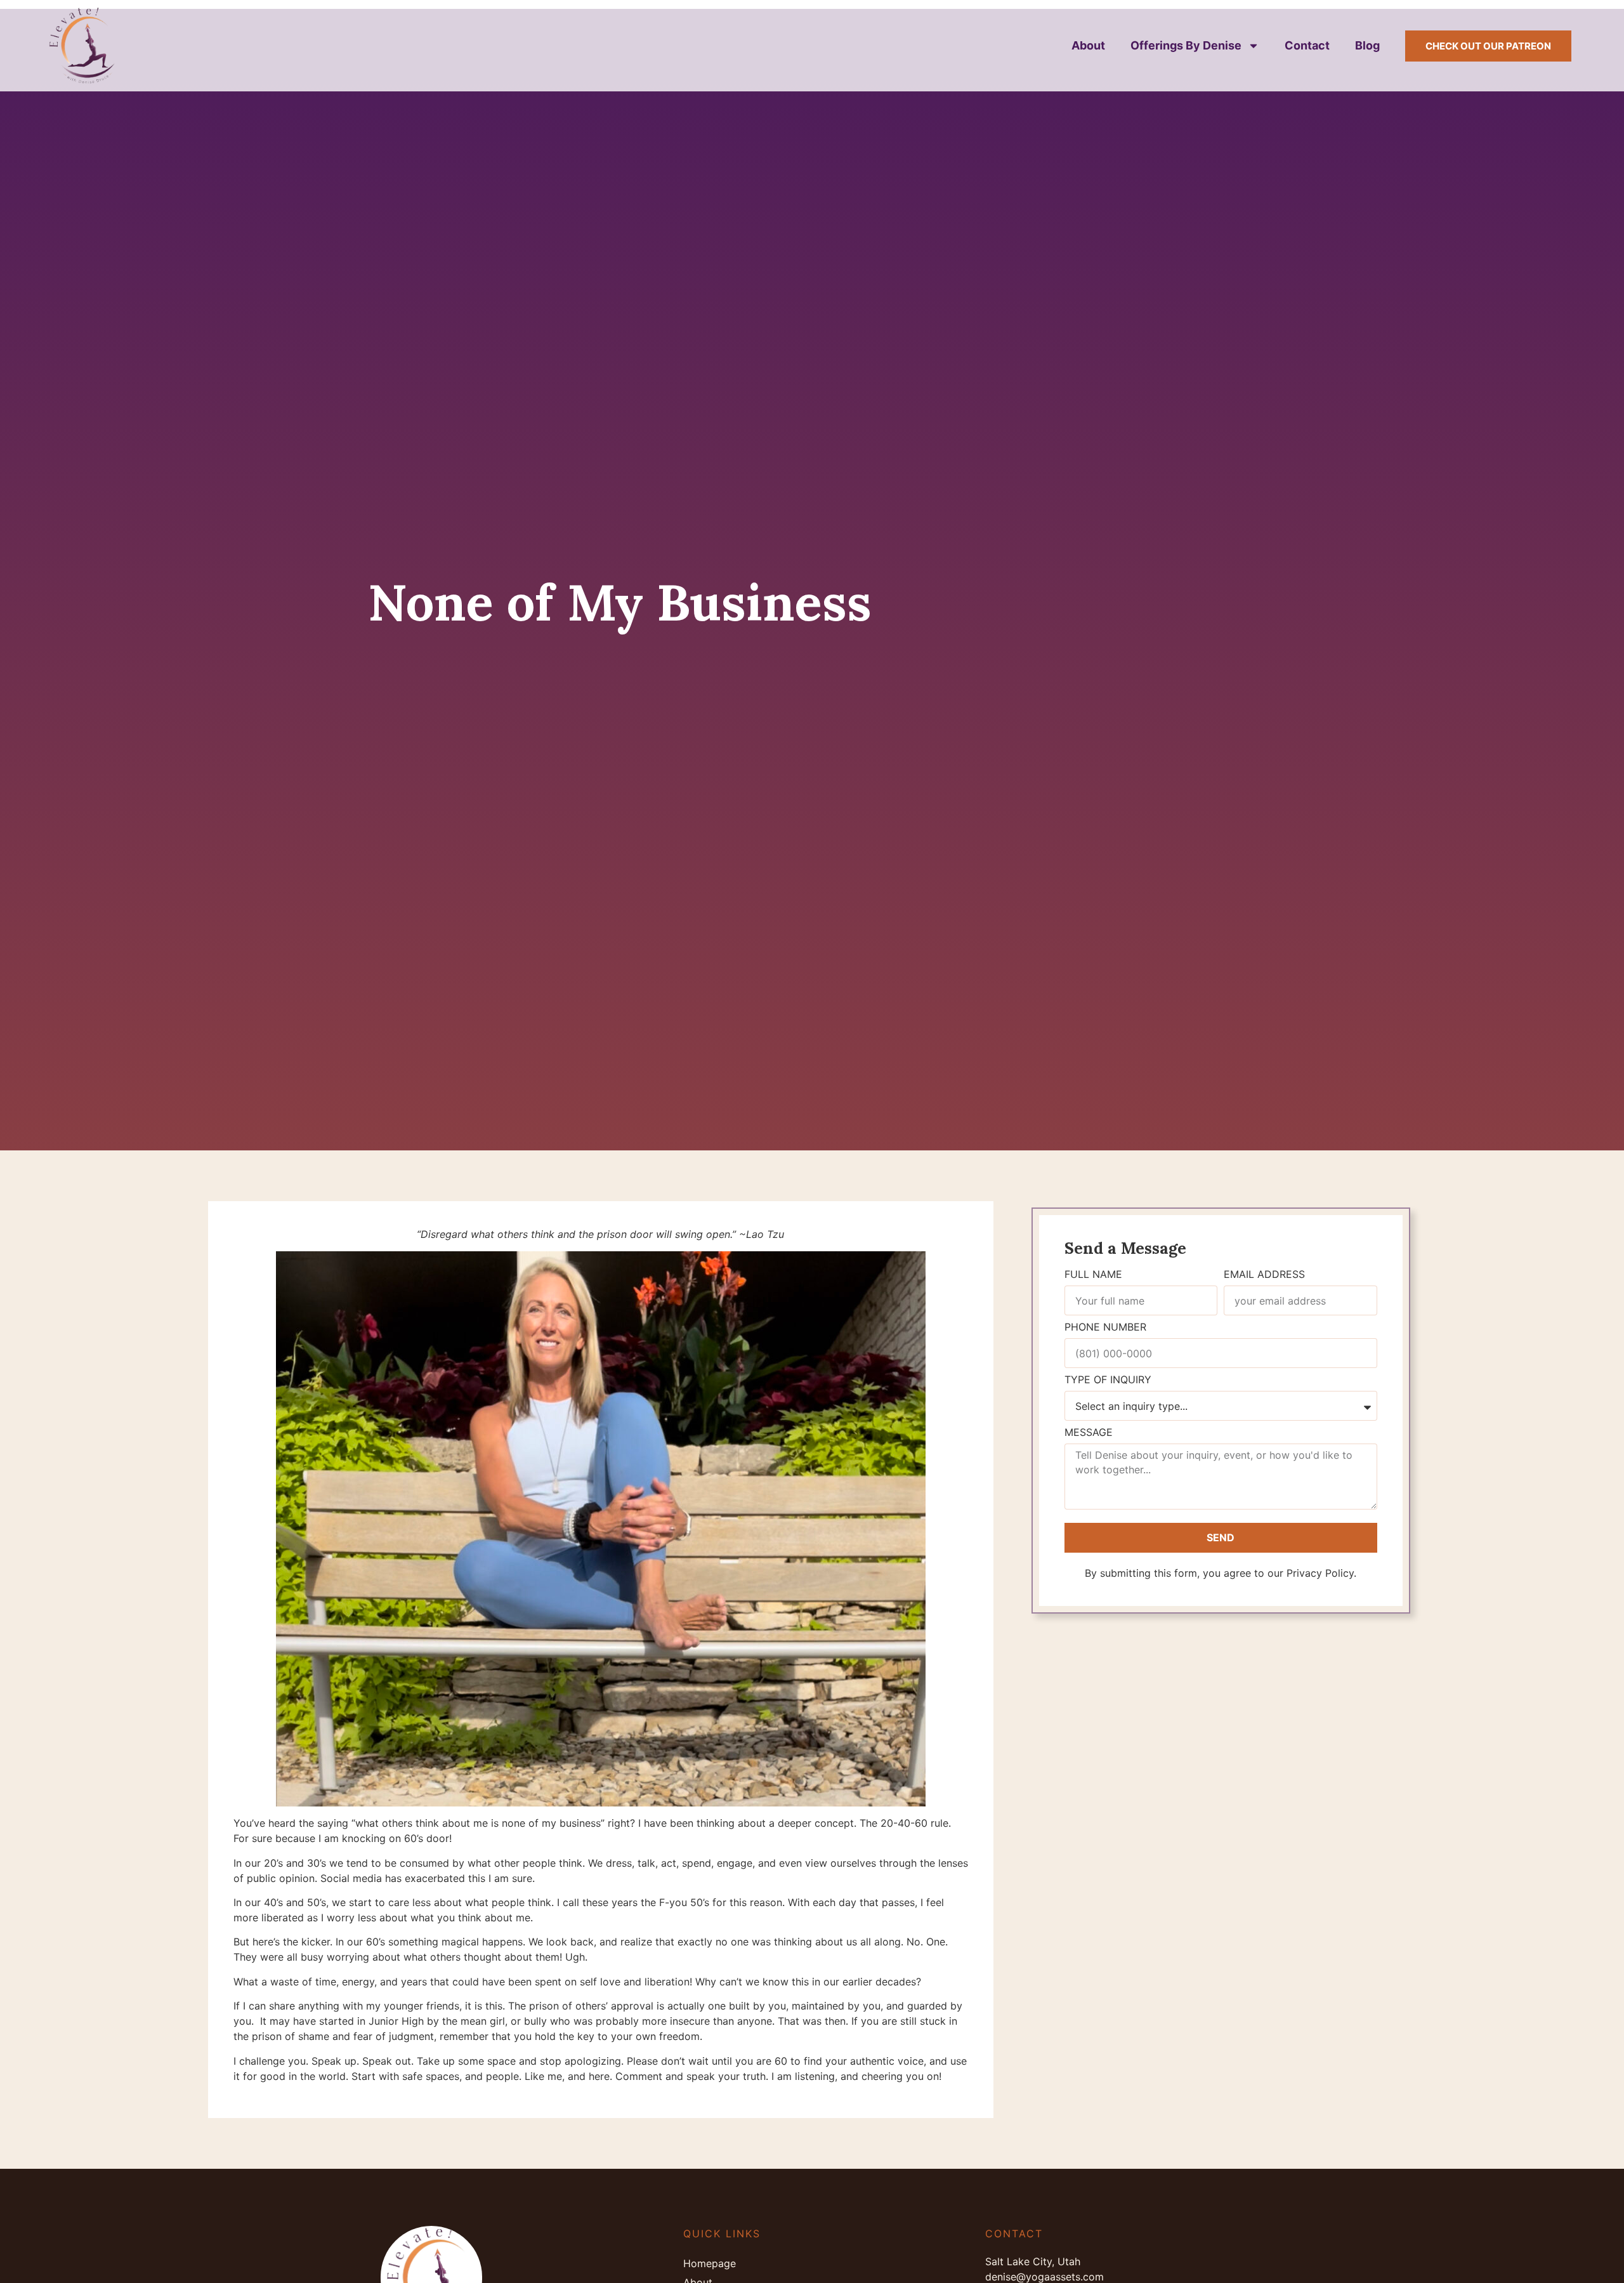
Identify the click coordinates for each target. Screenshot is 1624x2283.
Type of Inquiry (1108, 1380)
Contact (1307, 45)
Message (1089, 1433)
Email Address (1264, 1275)
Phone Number (1105, 1327)
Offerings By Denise (1186, 45)
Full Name (1093, 1275)
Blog (1367, 45)
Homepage (710, 2263)
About (1088, 45)
